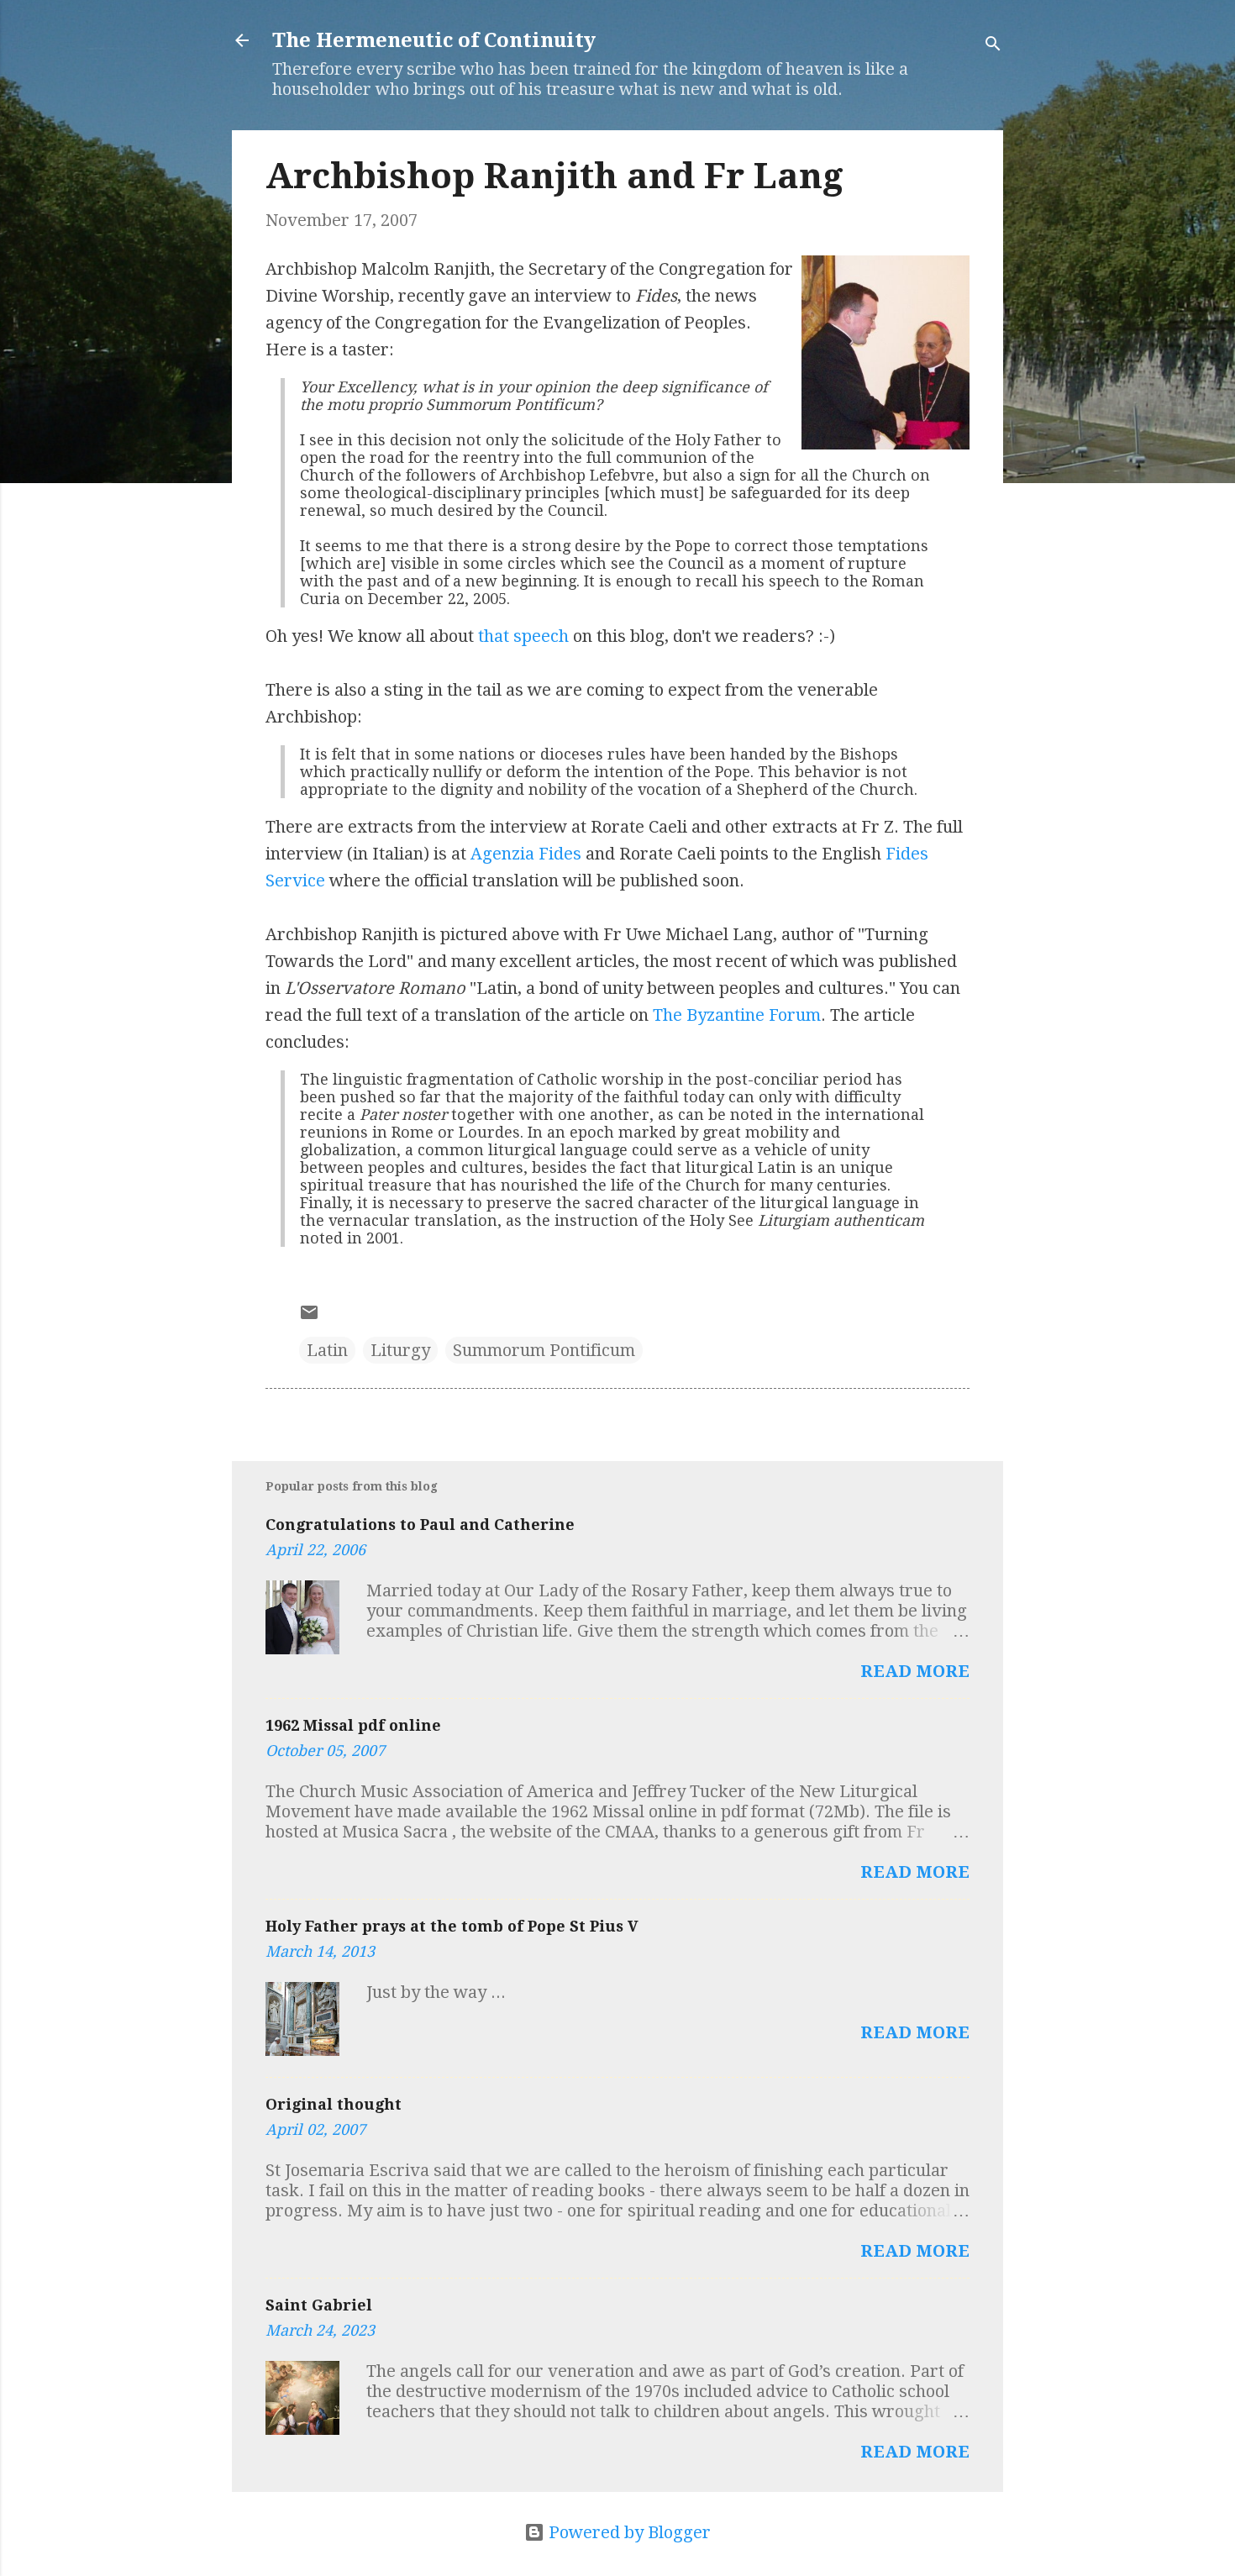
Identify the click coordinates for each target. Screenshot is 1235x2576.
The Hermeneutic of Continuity (434, 40)
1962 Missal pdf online (353, 1725)
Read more (915, 1671)
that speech (523, 636)
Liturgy (400, 1350)
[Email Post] (309, 1317)
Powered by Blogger (628, 2532)
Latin (327, 1350)
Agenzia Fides (526, 854)
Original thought (334, 2104)
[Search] (993, 46)
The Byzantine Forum (737, 1015)
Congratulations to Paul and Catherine (420, 1525)
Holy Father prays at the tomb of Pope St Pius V (452, 1926)
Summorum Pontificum (544, 1350)
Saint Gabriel (319, 2305)
